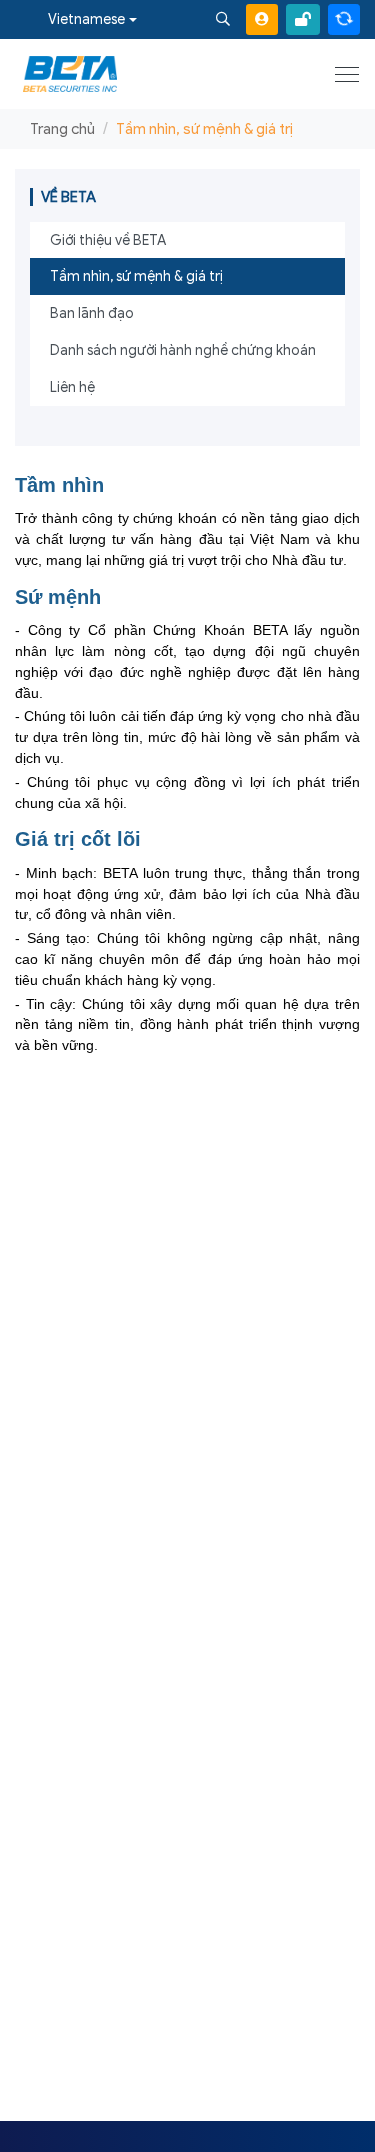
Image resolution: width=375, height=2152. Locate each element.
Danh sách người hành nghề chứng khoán (183, 350)
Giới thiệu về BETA (108, 240)
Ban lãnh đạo (92, 313)
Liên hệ (72, 387)
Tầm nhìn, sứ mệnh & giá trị (136, 276)
